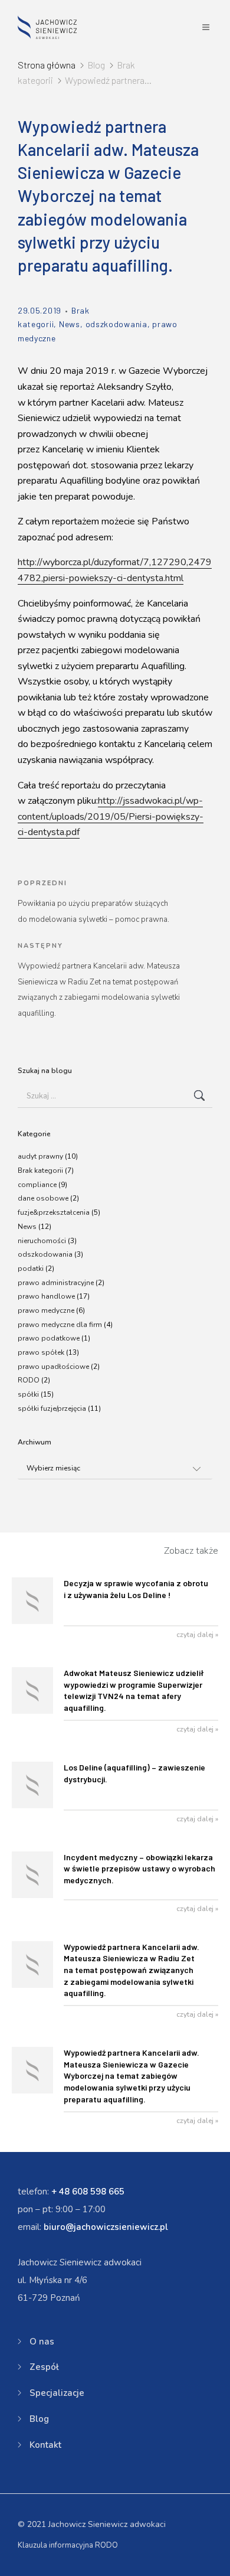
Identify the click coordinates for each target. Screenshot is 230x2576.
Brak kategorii (40, 1170)
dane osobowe (43, 1198)
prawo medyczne (46, 1310)
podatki (31, 1269)
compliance (37, 1185)
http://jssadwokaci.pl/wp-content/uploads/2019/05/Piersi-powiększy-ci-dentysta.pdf (111, 816)
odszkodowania (116, 324)
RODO (29, 1380)
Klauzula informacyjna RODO (68, 2545)
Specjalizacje (57, 2393)
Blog (39, 2419)
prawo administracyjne (56, 1283)
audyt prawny (40, 1156)
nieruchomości (42, 1241)
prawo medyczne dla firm (60, 1325)
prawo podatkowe (49, 1338)
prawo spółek (41, 1352)
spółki (28, 1394)
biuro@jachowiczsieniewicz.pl (106, 2227)
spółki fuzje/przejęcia (52, 1408)
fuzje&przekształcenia (54, 1212)
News (70, 324)
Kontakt (45, 2445)
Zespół (44, 2367)
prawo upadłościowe (53, 1367)
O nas (42, 2342)
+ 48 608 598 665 (88, 2192)
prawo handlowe (46, 1296)
